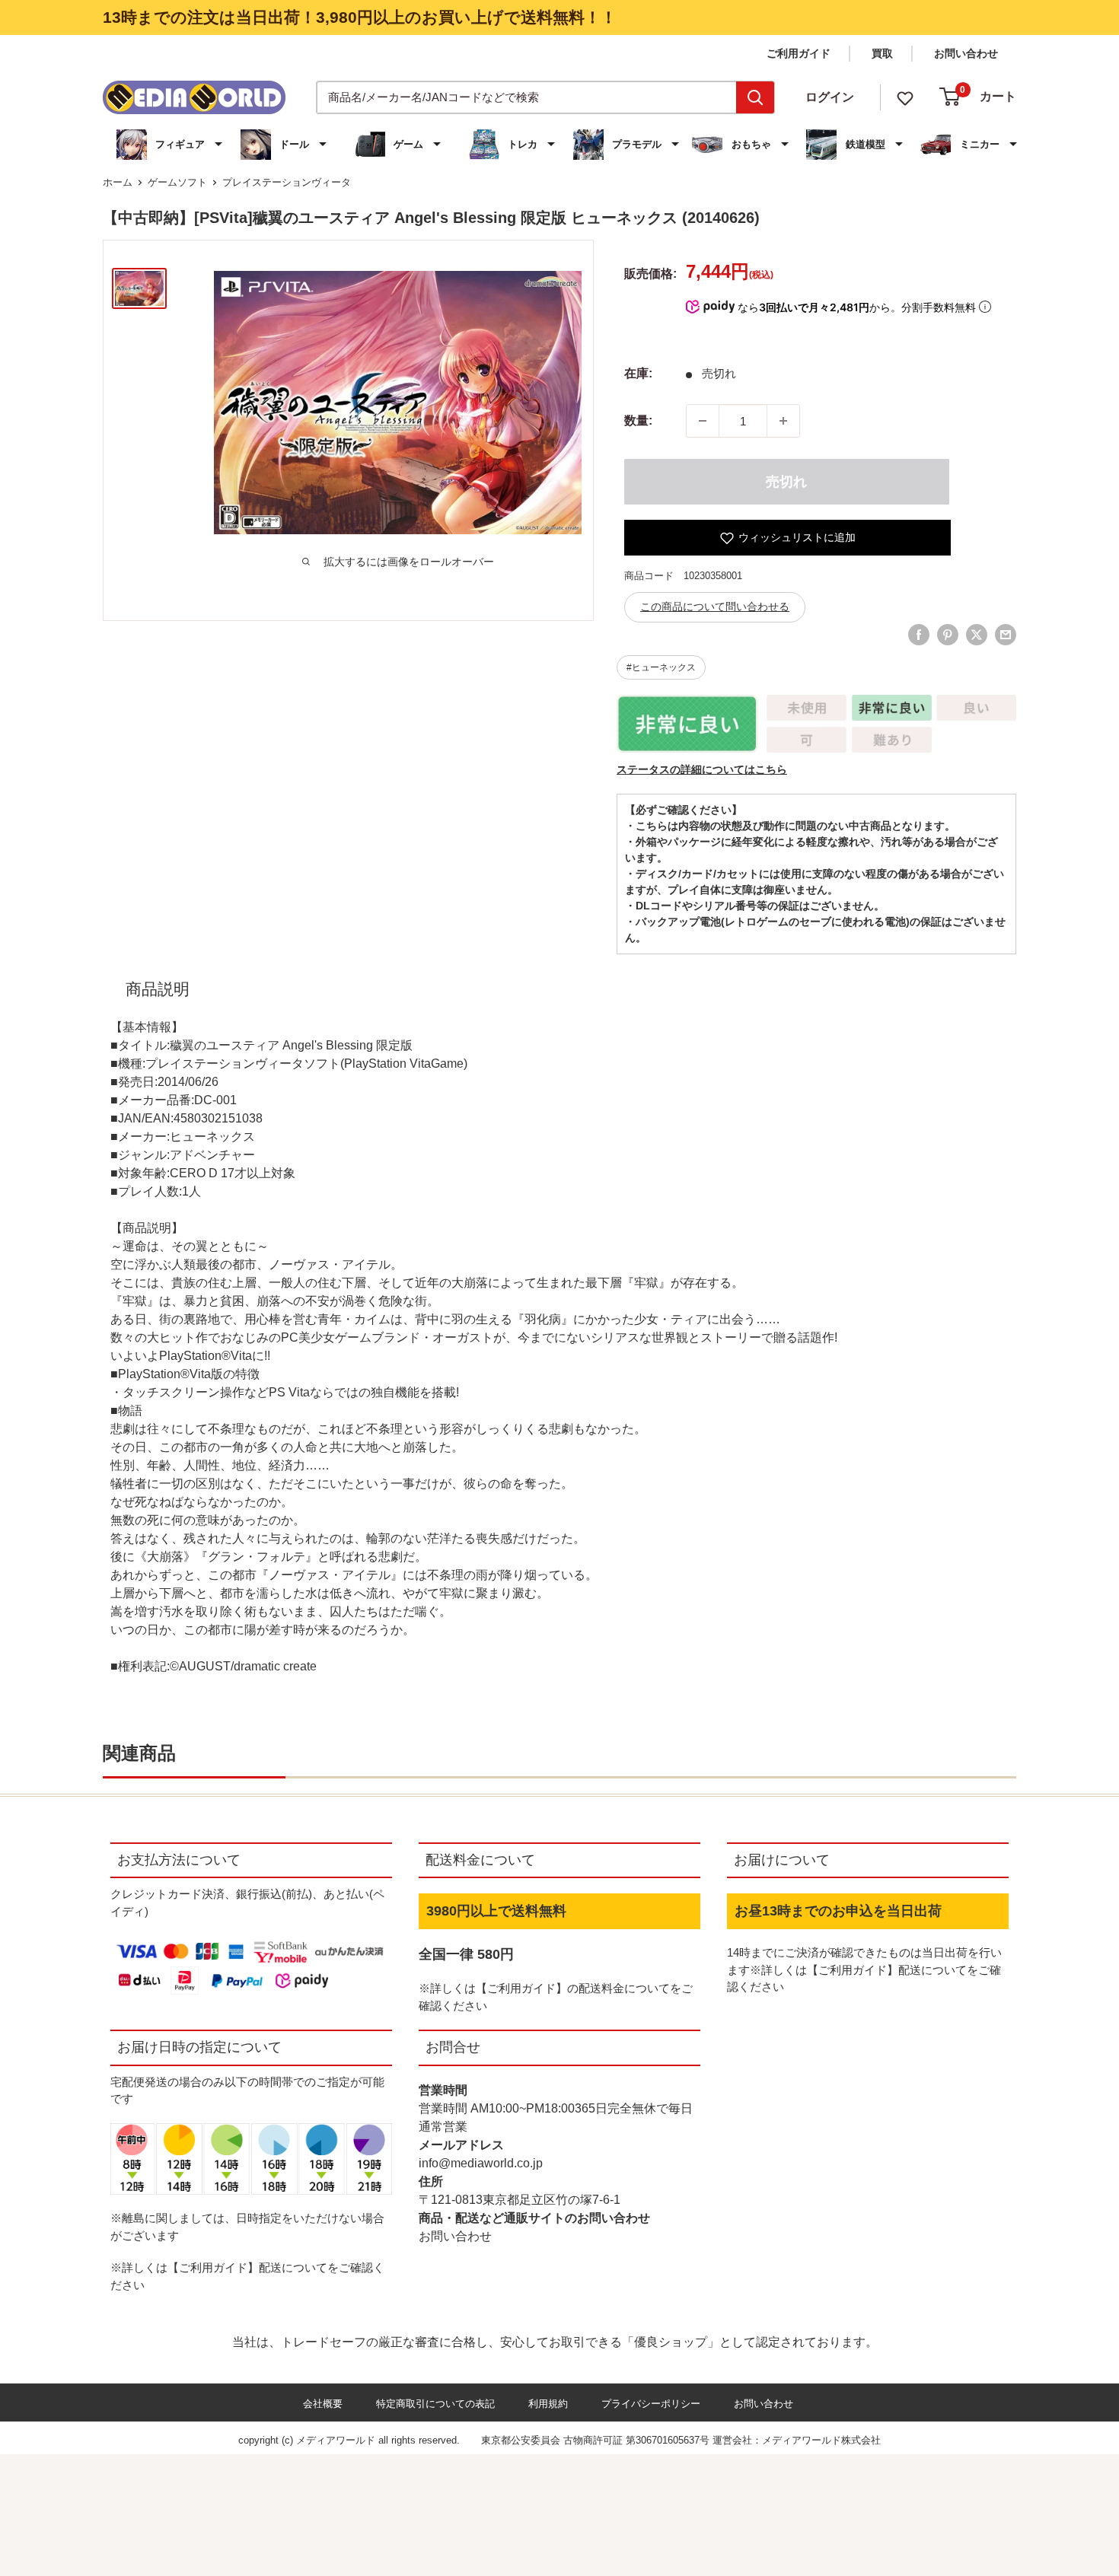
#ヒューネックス (661, 667)
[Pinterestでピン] (948, 635)
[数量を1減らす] (703, 421)
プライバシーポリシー (651, 2404)
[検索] (755, 97)
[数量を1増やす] (783, 421)
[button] (171, 145)
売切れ (786, 482)
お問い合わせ (966, 53)
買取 (882, 53)
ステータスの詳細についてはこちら (702, 769)
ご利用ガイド (799, 53)
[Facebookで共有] (919, 635)
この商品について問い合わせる (715, 607)
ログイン (830, 97)
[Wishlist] (905, 97)
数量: (638, 420)
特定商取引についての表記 (435, 2404)
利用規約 (548, 2404)
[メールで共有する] (1006, 635)
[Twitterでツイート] (977, 635)
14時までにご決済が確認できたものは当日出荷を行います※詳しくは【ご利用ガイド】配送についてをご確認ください (864, 1969)
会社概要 (323, 2404)
